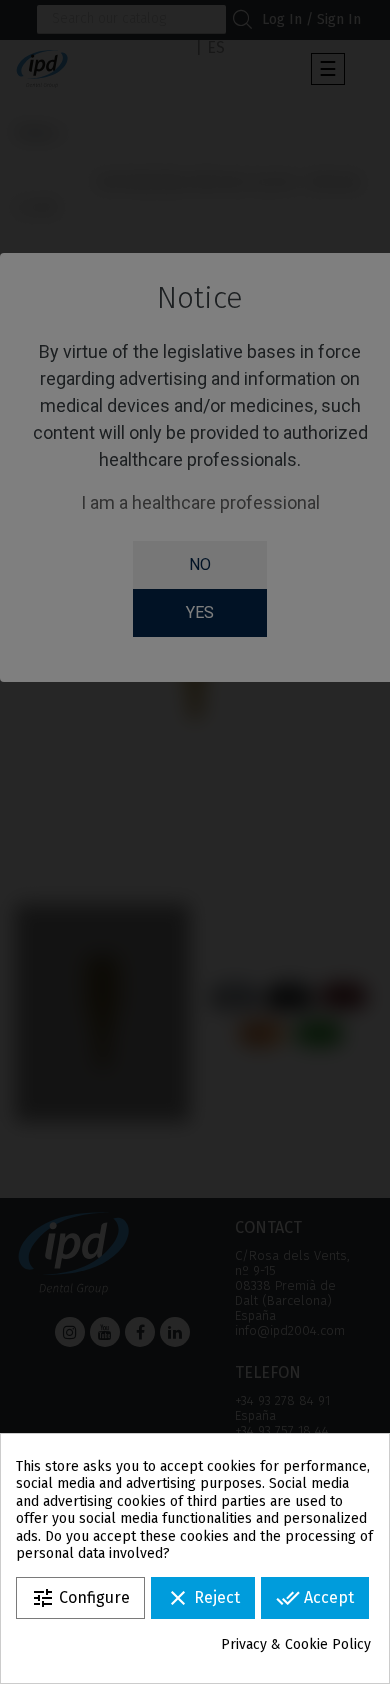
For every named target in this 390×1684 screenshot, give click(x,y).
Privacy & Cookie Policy (296, 1644)
